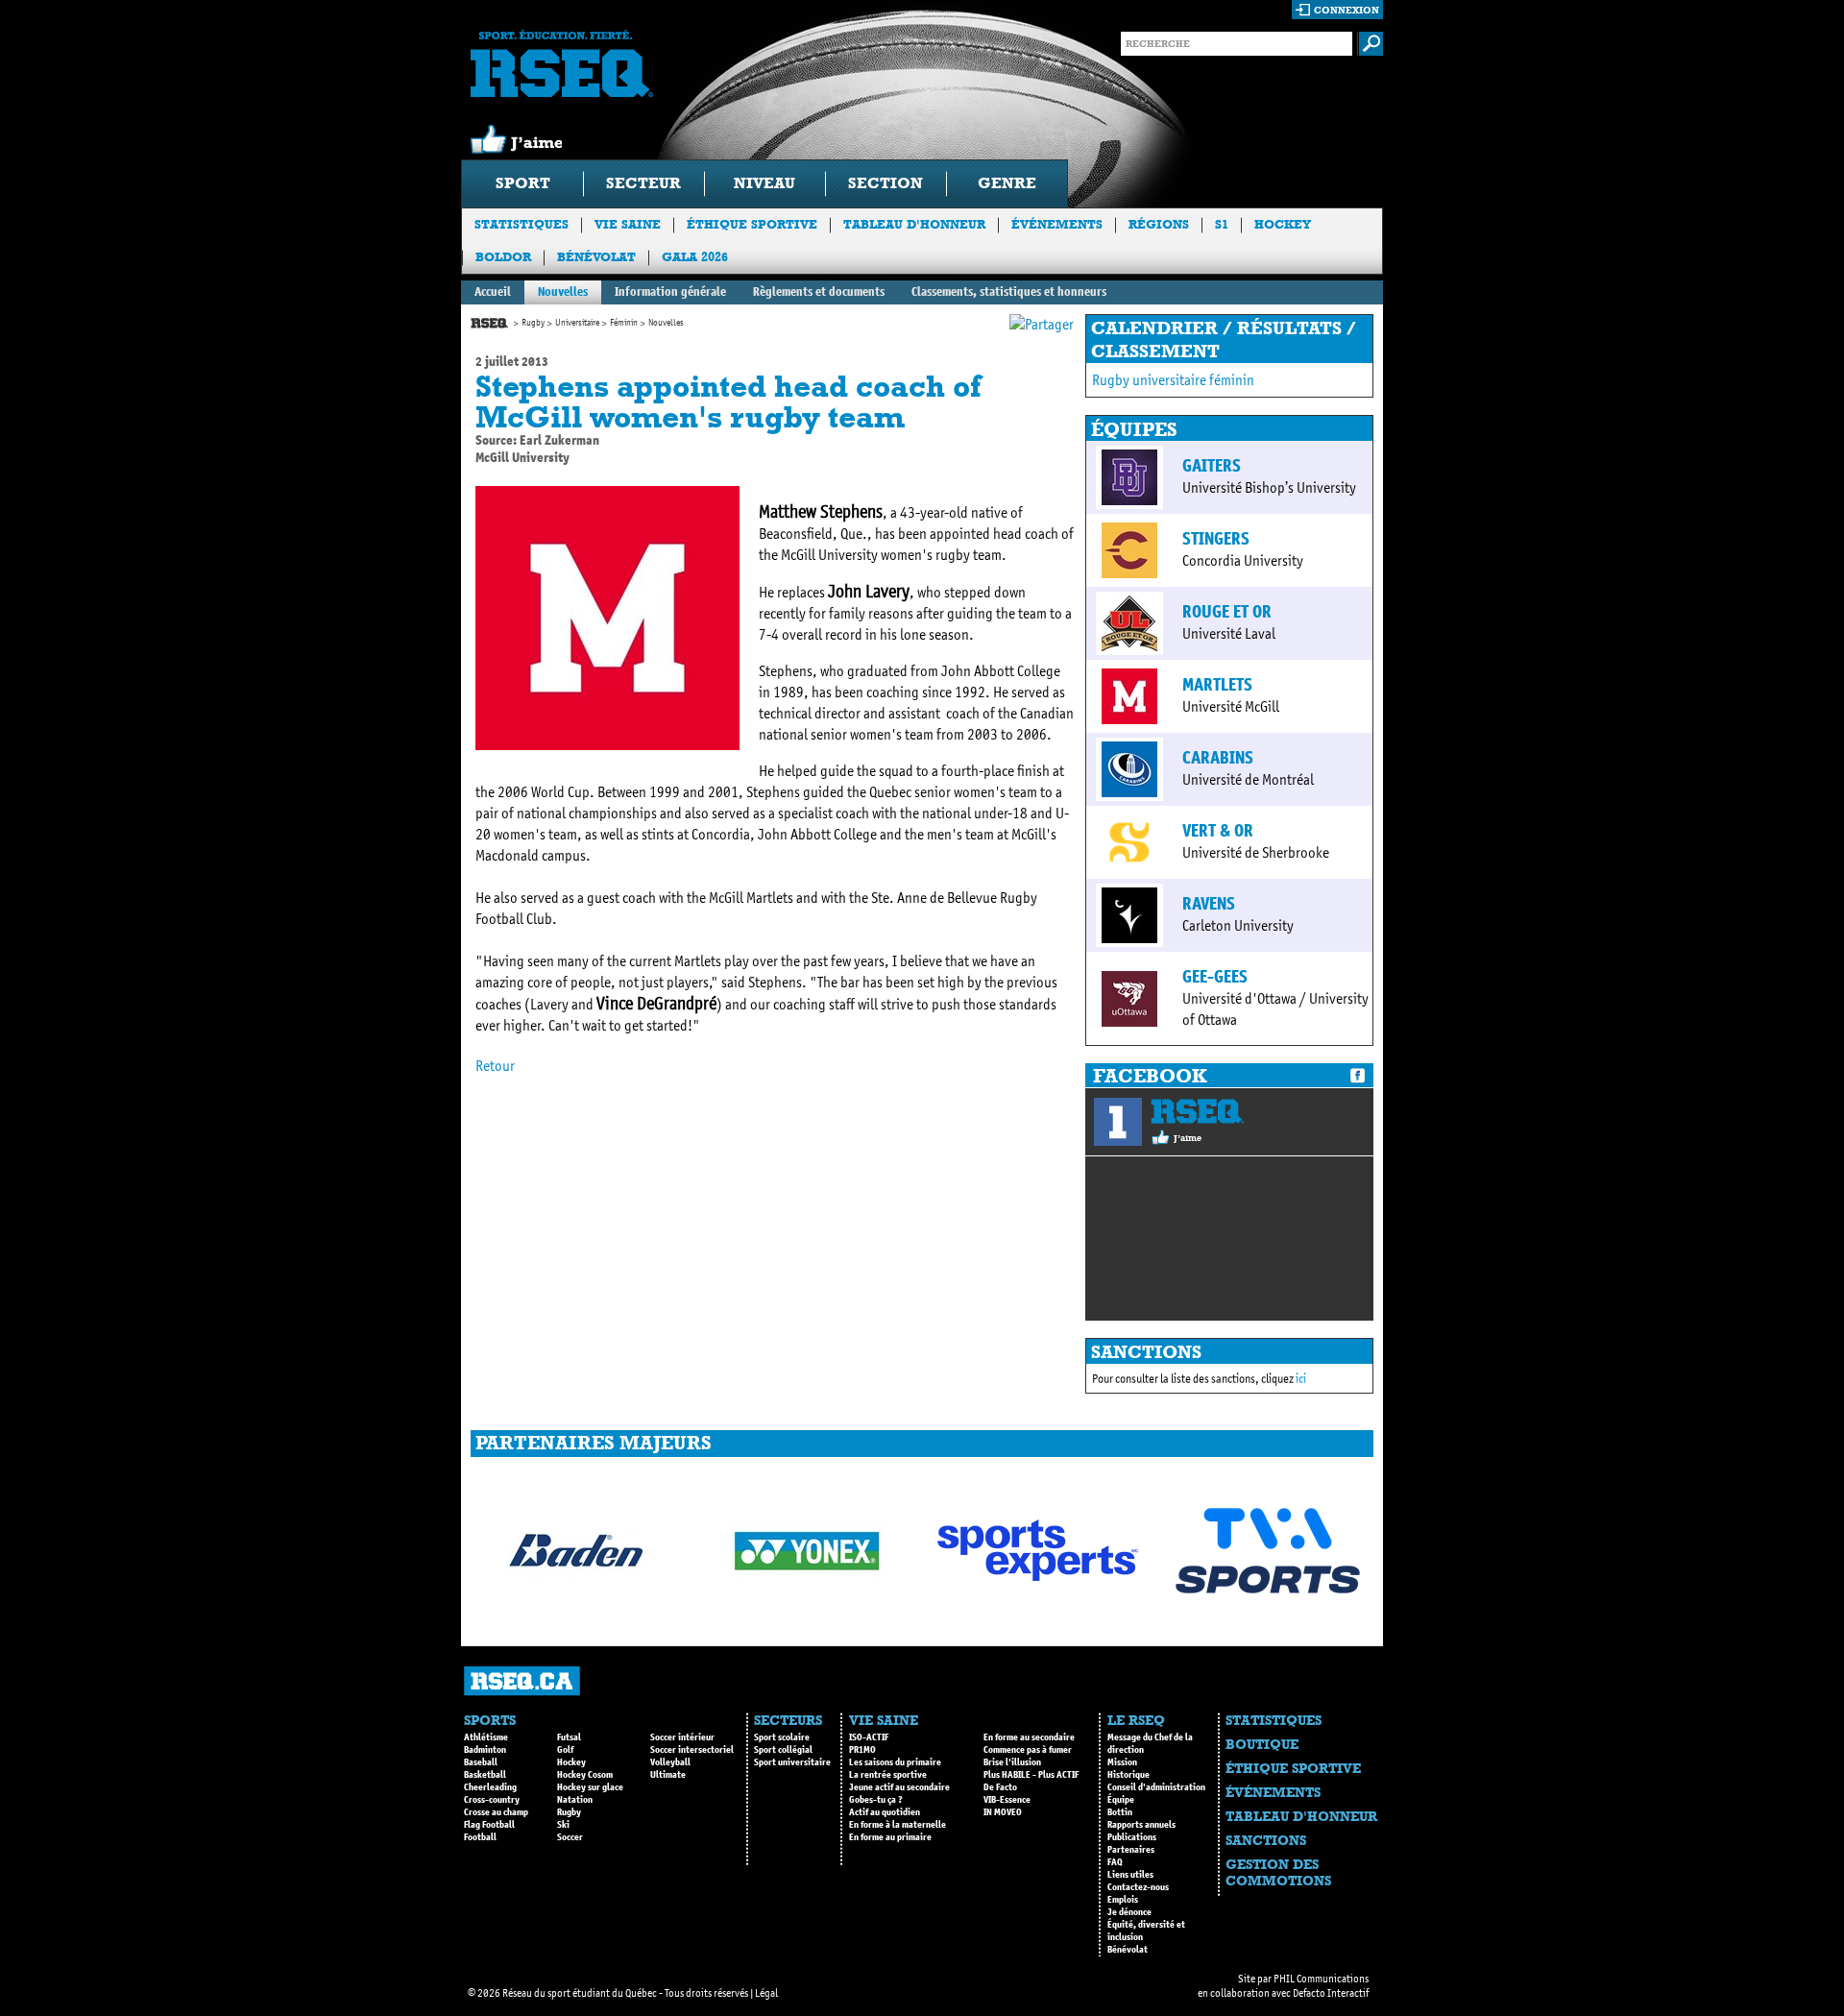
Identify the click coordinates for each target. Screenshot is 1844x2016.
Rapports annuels (1141, 1825)
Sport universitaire (792, 1762)
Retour (495, 1066)
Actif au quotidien (885, 1812)
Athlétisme (486, 1737)
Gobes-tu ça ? (876, 1800)
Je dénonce (1129, 1912)
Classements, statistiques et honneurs (1009, 291)
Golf (565, 1750)
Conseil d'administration (1156, 1787)
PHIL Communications (1321, 1979)
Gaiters (1212, 466)
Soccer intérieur (682, 1737)
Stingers (1216, 539)
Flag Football (489, 1825)
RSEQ (1197, 1111)
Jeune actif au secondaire (899, 1787)
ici (1301, 1379)
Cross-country (492, 1800)
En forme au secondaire (1029, 1737)
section (886, 183)
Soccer (570, 1837)
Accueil (493, 291)
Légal (766, 1993)
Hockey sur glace (590, 1787)
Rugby (533, 323)
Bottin (1120, 1812)
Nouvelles (563, 291)
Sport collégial (783, 1750)
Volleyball (670, 1762)
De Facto (1000, 1787)
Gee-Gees (1215, 977)
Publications (1132, 1837)
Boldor (503, 257)
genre (1007, 183)
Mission (1122, 1762)
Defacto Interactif (1331, 1993)
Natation (575, 1800)
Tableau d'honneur (914, 224)
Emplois (1123, 1900)
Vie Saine (628, 224)
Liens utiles (1130, 1875)
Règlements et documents (819, 291)
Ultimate (668, 1775)
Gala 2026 (695, 257)
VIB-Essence (1007, 1800)
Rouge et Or (1227, 612)
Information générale (670, 291)
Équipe (1121, 1800)
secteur (643, 183)
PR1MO (862, 1750)
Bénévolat (596, 257)
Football (480, 1837)
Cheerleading (490, 1787)
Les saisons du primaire (895, 1762)
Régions (1159, 224)
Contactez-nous (1138, 1887)
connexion (1347, 10)
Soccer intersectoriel (692, 1750)
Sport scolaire (782, 1737)
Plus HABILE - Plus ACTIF (1031, 1775)
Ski (563, 1825)
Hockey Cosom (585, 1775)
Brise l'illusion (1012, 1762)
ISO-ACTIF (869, 1737)
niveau (764, 183)
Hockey (1283, 224)
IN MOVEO (1003, 1812)
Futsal (569, 1737)
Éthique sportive (752, 224)
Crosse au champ (496, 1812)
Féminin (624, 323)
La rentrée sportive (888, 1775)
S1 (1222, 224)
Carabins (1218, 758)
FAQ (1115, 1862)
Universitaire (577, 323)
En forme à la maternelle (898, 1825)
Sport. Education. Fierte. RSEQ (562, 63)
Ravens (1209, 904)
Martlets (1217, 685)
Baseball (481, 1762)
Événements (1057, 224)
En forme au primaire (890, 1837)
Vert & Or (1218, 831)
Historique (1128, 1775)
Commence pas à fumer (1028, 1750)
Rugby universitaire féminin (1173, 380)
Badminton (485, 1750)
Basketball (485, 1775)
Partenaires (1131, 1850)
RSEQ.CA (522, 1681)
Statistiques (522, 224)
